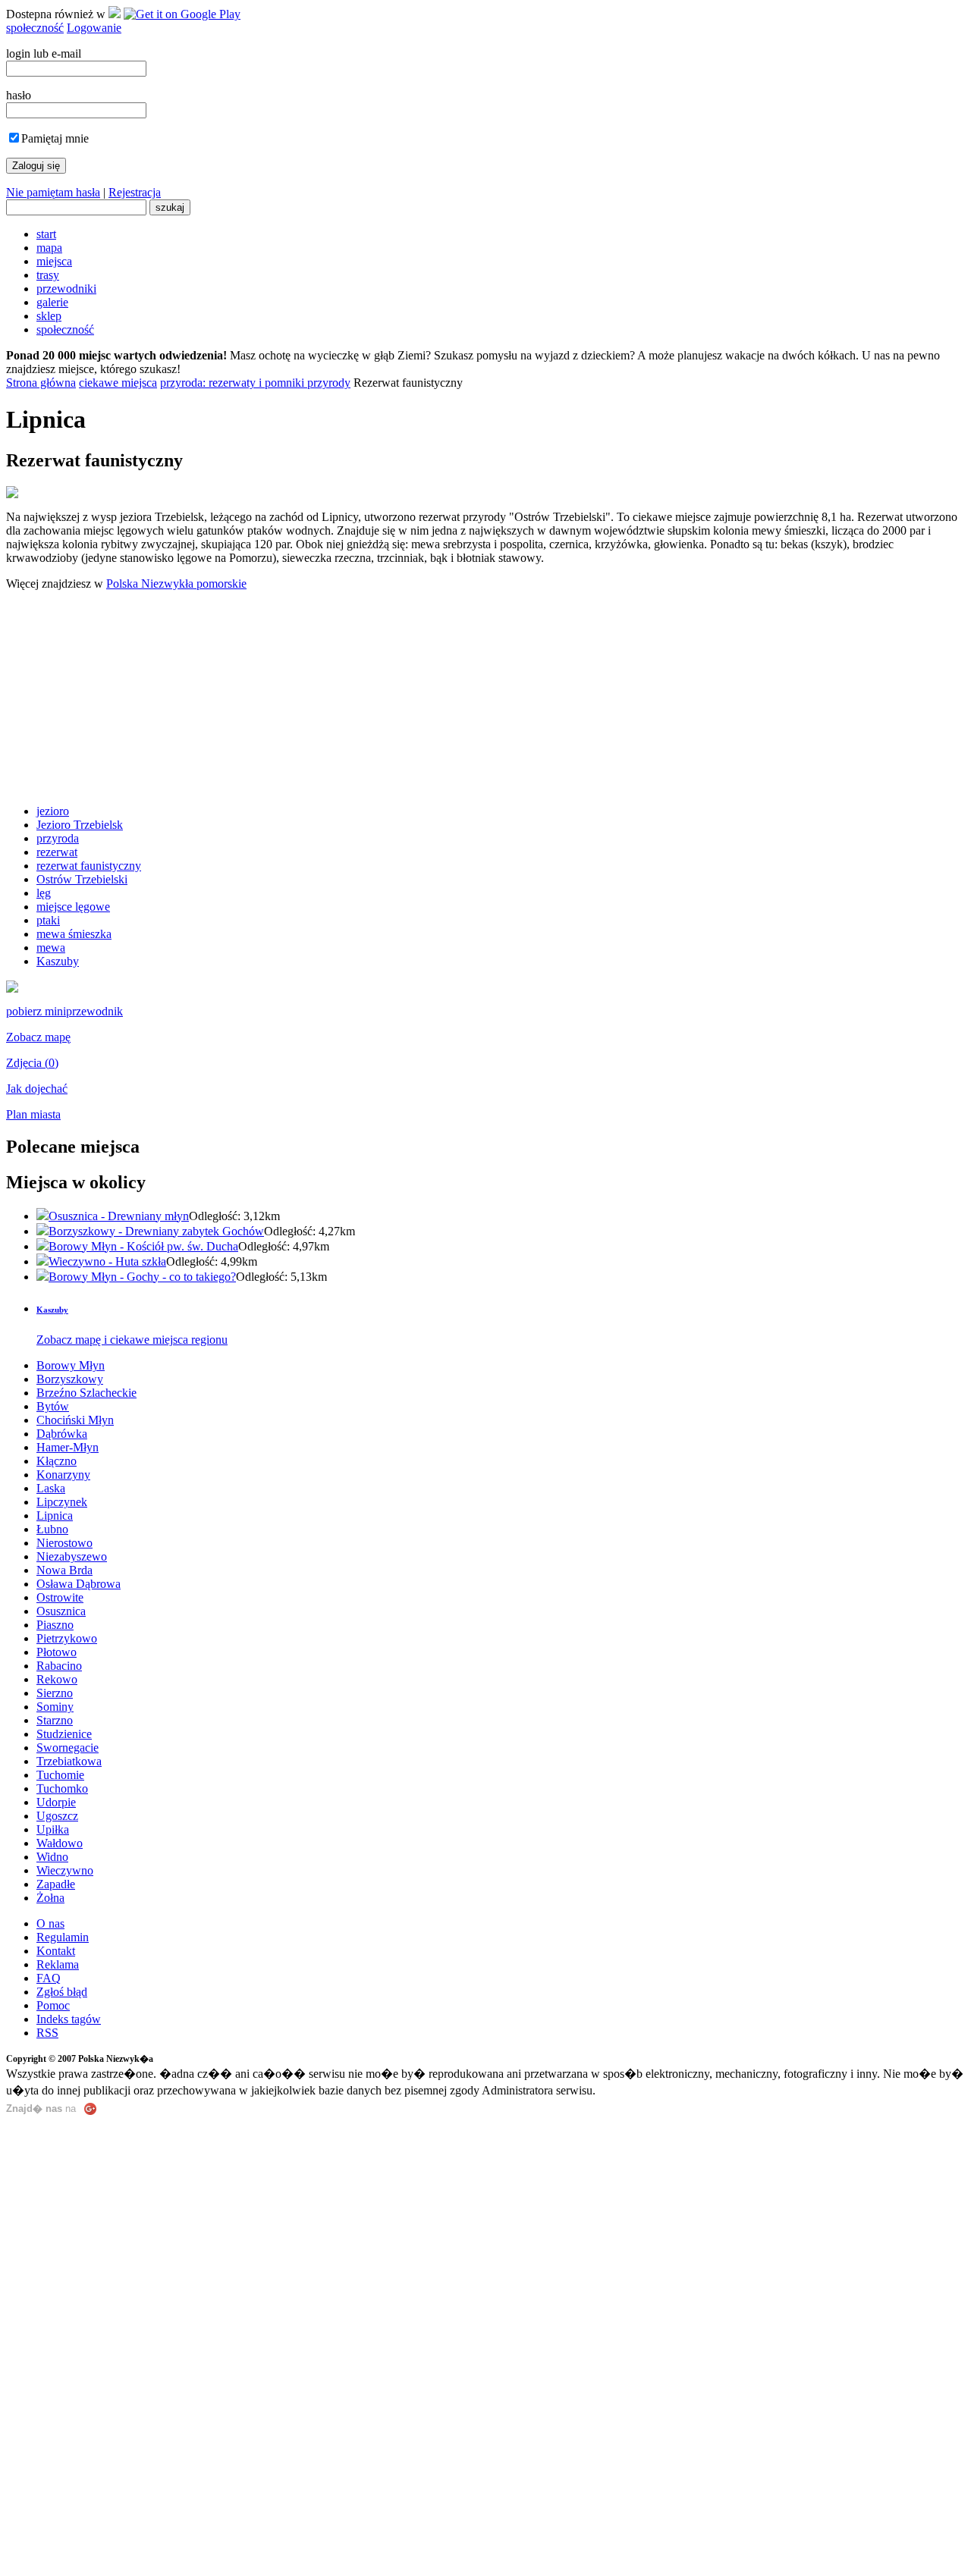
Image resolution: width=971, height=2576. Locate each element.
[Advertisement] (485, 698)
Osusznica (61, 1611)
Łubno (52, 1529)
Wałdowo (60, 1843)
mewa (51, 948)
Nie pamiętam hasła (53, 192)
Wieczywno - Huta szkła (107, 1261)
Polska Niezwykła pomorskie (176, 584)
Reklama (58, 1964)
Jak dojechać (37, 1089)
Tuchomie (60, 1775)
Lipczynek (62, 1502)
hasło (19, 95)
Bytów (53, 1406)
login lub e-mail (44, 53)
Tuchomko (62, 1788)
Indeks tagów (69, 2019)
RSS (47, 2033)
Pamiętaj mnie (55, 138)
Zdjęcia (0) (32, 1063)
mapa (49, 248)
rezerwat (57, 852)
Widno (52, 1857)
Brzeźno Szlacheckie (86, 1393)
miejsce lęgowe (73, 907)
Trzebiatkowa (69, 1761)
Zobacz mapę (38, 1037)
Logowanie (94, 28)
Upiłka (53, 1829)
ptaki (48, 920)
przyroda (58, 838)
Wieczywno (65, 1870)
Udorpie (56, 1802)
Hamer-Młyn (68, 1447)
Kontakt (56, 1951)
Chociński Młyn (75, 1420)
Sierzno (55, 1693)
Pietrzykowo (67, 1638)
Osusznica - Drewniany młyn (119, 1216)
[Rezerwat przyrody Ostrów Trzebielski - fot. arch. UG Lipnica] (12, 988)
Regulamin (63, 1937)
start (46, 234)
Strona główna (41, 383)
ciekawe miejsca (118, 383)
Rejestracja (135, 192)
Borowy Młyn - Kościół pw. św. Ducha (143, 1246)
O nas (50, 1923)
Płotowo (57, 1652)
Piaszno (55, 1625)
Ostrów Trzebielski (82, 879)
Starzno (55, 1720)
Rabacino (59, 1666)
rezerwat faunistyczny (89, 866)
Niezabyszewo (72, 1556)
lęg (44, 893)
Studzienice (64, 1734)
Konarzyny (63, 1475)
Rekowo (57, 1679)
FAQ (49, 1978)
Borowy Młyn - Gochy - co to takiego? (142, 1277)
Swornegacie (68, 1748)
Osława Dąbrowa (79, 1584)
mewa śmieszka (74, 934)
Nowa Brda (64, 1570)
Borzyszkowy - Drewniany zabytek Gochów (156, 1231)
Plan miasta (33, 1114)
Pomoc (53, 2005)
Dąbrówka (62, 1434)
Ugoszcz (57, 1816)
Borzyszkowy (70, 1379)
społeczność (35, 28)
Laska (51, 1488)
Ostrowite (60, 1597)
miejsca (54, 261)
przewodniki (66, 289)
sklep (49, 316)
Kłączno (57, 1461)
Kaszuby (58, 961)
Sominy (55, 1707)
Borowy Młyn (71, 1365)
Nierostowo (64, 1543)
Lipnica (55, 1515)
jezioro (53, 811)
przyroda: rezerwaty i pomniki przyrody (255, 383)
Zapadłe (56, 1884)
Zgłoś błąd (62, 1992)
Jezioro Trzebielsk (80, 825)
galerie (52, 302)
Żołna (50, 1898)
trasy (48, 275)
